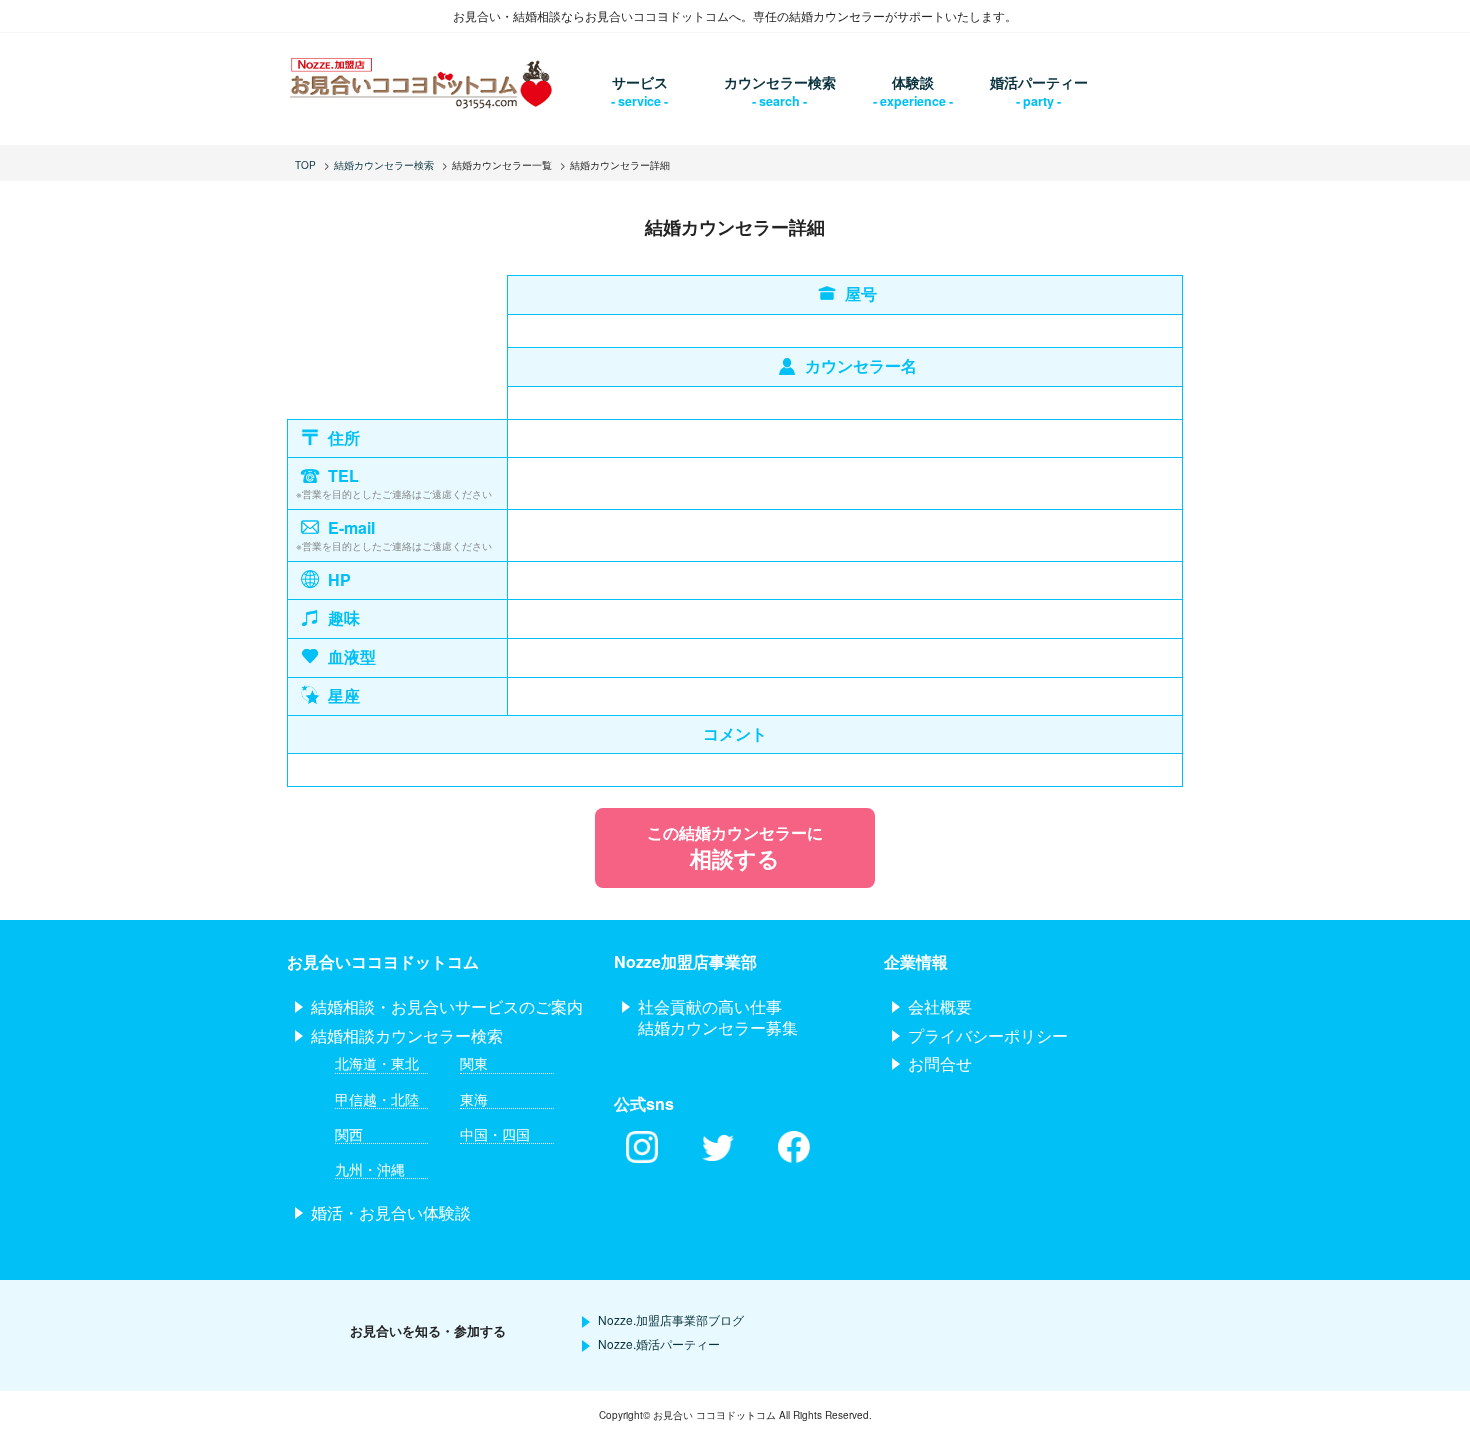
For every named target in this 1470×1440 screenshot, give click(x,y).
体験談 (913, 82)
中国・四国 (495, 1134)
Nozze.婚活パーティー (659, 1343)
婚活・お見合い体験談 (391, 1212)
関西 (349, 1134)
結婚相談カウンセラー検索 (407, 1035)
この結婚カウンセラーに (735, 847)
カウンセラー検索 (780, 82)
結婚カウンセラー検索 (384, 165)
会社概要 (940, 1006)
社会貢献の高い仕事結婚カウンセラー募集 (718, 1017)
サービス (640, 82)
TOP (305, 165)
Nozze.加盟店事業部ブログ (671, 1319)
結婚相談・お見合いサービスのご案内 (447, 1006)
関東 (474, 1063)
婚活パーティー (1039, 82)
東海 (474, 1099)
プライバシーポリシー (988, 1035)
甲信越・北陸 (377, 1099)
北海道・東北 (377, 1063)
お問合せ (940, 1063)
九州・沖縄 (370, 1169)
